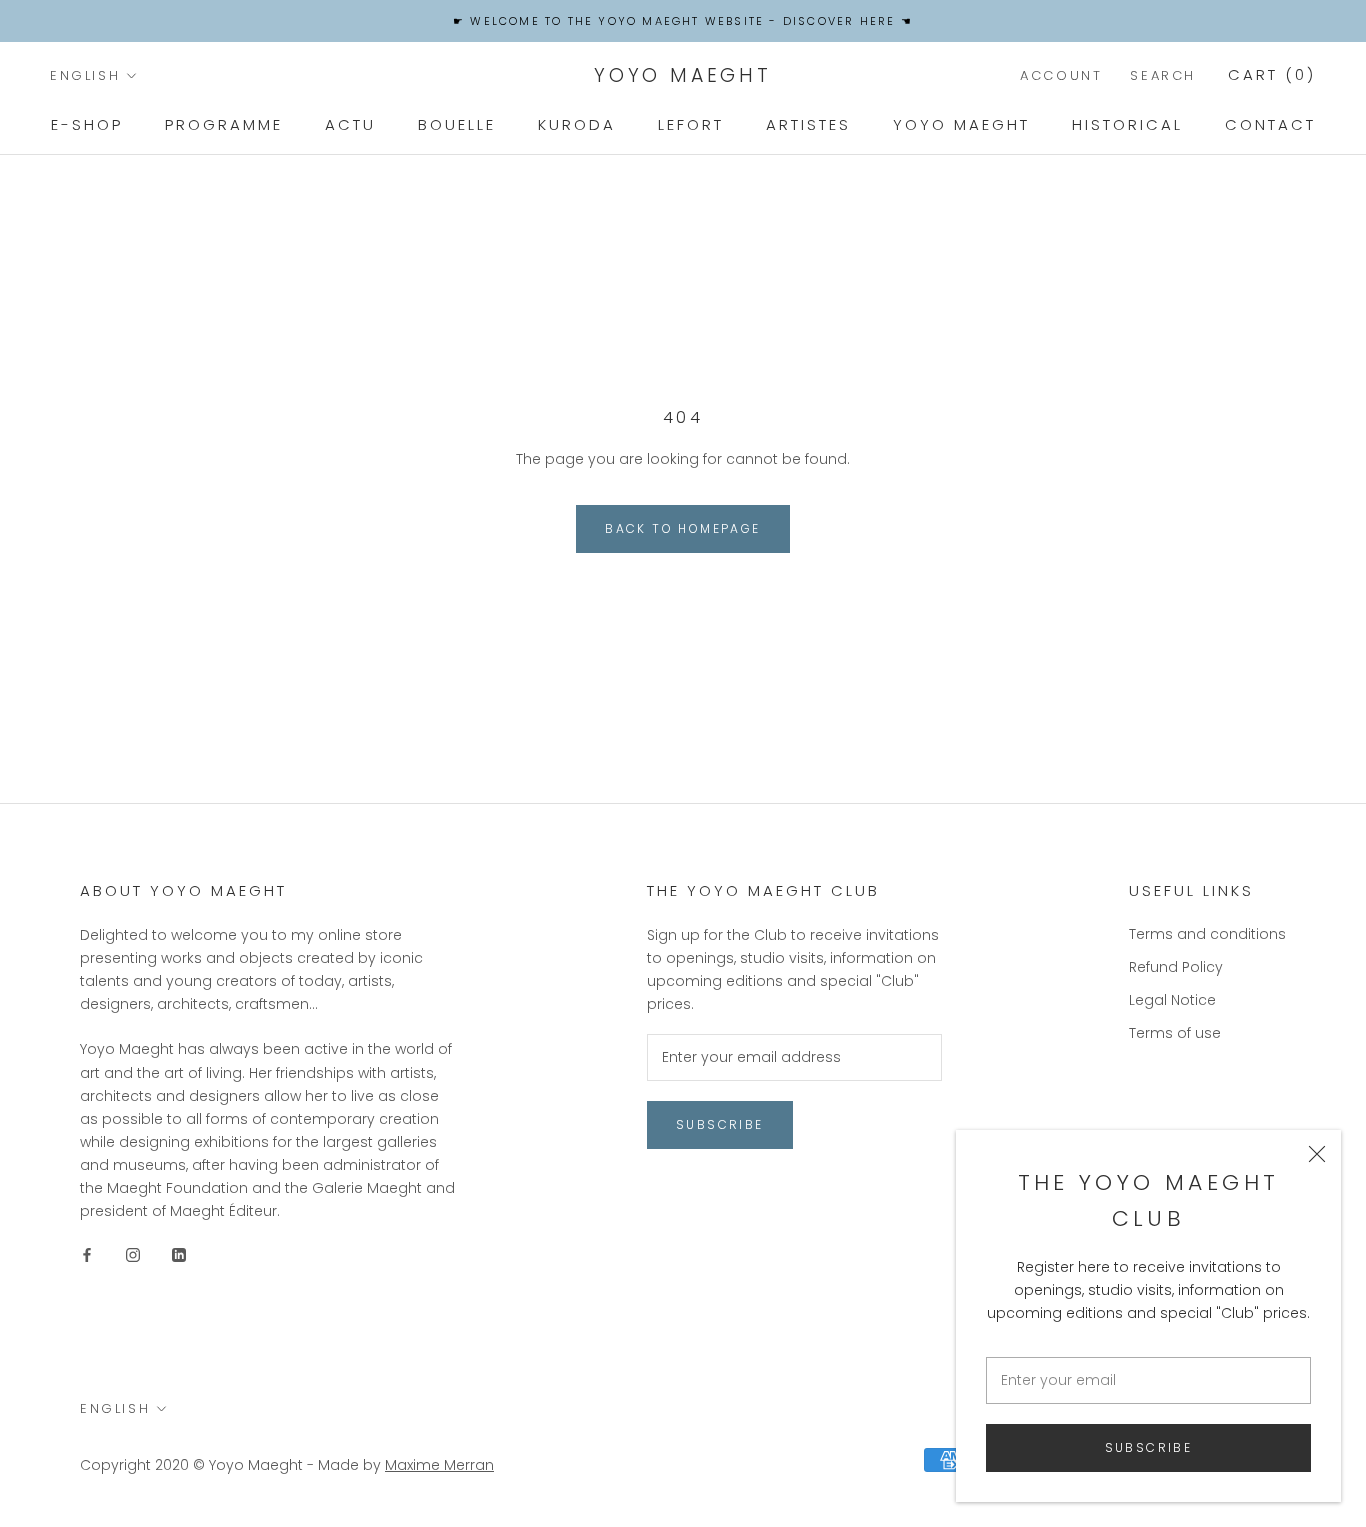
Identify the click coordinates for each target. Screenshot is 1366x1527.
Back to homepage (682, 528)
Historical (1127, 124)
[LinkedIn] (179, 1254)
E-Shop (87, 124)
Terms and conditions (1207, 934)
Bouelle (457, 124)
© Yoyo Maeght (248, 1465)
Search (1163, 75)
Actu (350, 124)
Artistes (808, 124)
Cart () (1272, 74)
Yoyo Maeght (961, 124)
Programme (224, 124)
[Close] (1317, 1154)
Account (1061, 75)
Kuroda (577, 124)
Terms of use (1175, 1033)
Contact (1270, 124)
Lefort (691, 124)
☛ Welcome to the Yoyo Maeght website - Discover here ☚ (683, 21)
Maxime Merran (439, 1465)
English (85, 75)
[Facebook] (87, 1254)
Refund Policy (1176, 967)
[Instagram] (133, 1254)
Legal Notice (1172, 1000)
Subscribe (1149, 1447)
